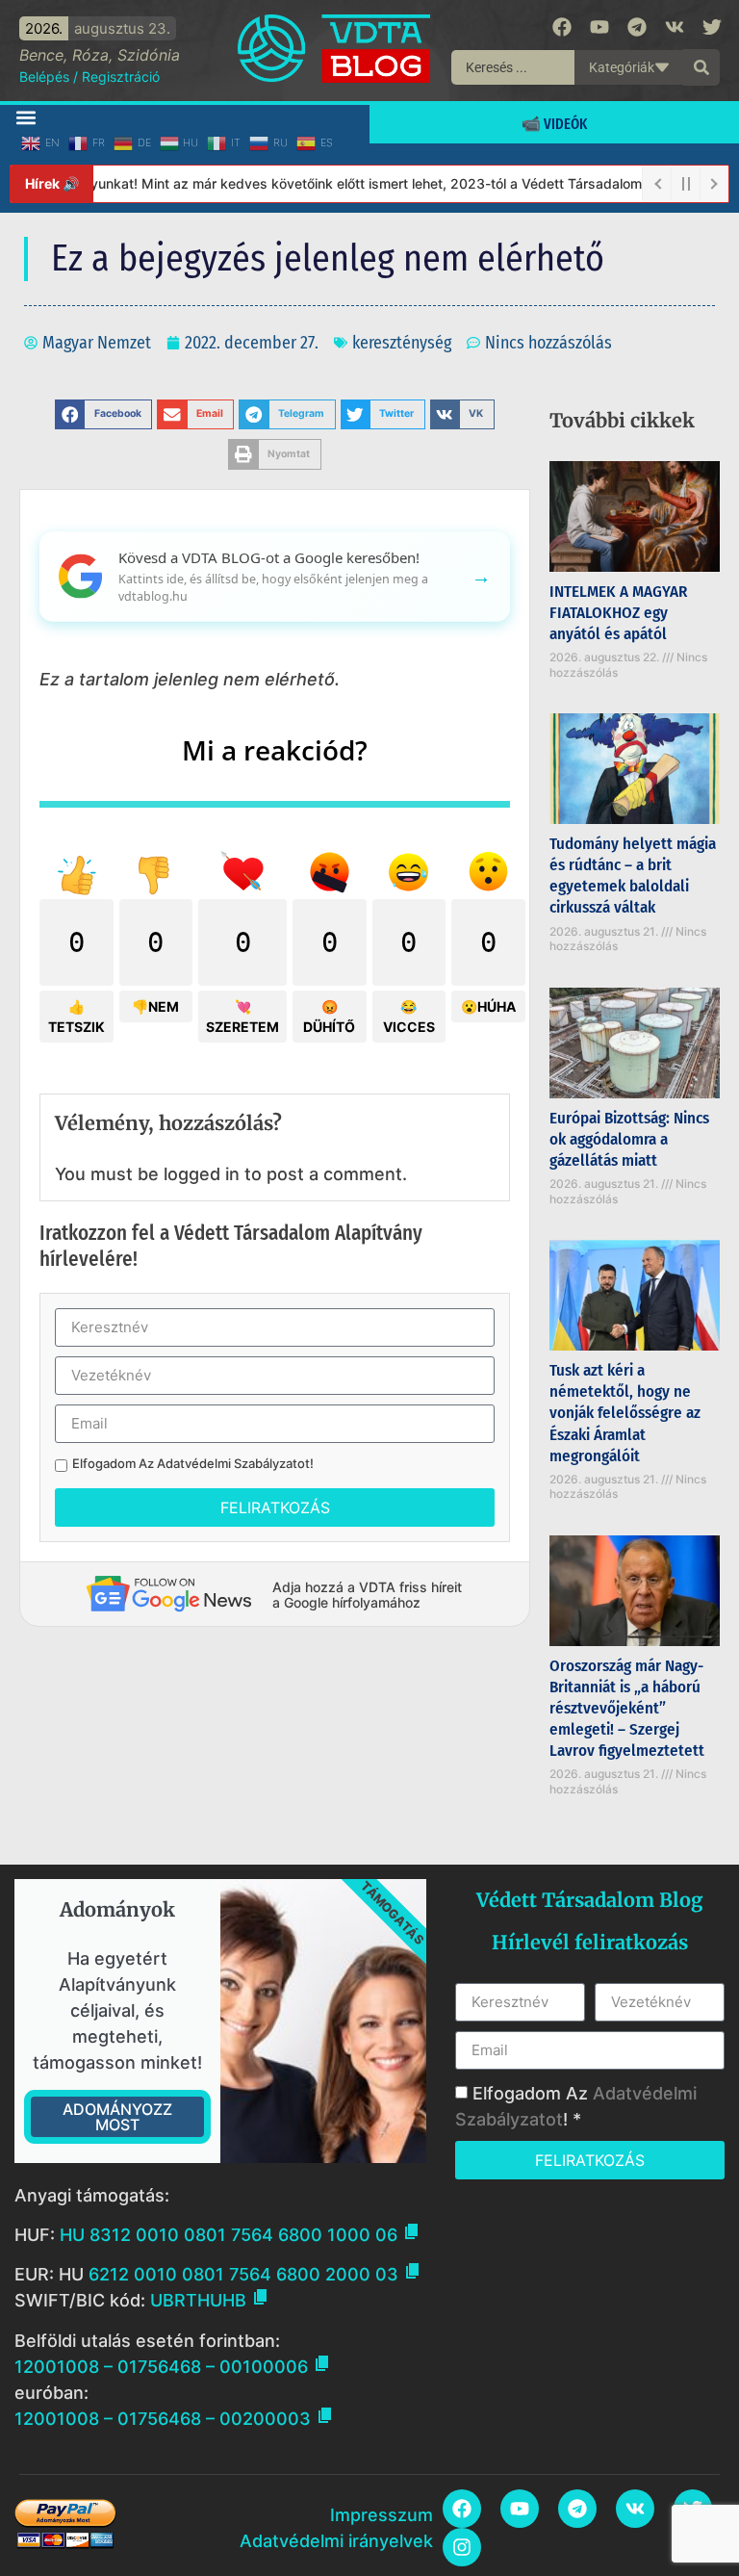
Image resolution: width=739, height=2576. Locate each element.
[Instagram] (462, 2547)
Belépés (44, 77)
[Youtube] (599, 27)
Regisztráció (121, 77)
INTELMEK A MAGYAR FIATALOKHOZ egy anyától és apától (618, 613)
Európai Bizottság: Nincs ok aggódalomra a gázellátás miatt (629, 1139)
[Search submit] (701, 67)
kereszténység (402, 343)
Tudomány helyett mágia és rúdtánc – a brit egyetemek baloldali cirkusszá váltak (633, 876)
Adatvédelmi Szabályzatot (233, 1463)
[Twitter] (712, 27)
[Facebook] (562, 27)
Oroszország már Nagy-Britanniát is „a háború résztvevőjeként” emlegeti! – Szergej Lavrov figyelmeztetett (627, 1708)
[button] (25, 117)
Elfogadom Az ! (193, 1464)
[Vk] (675, 27)
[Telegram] (637, 27)
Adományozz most (117, 2117)
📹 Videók (554, 124)
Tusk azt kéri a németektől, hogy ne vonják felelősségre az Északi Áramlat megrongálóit (625, 1413)
